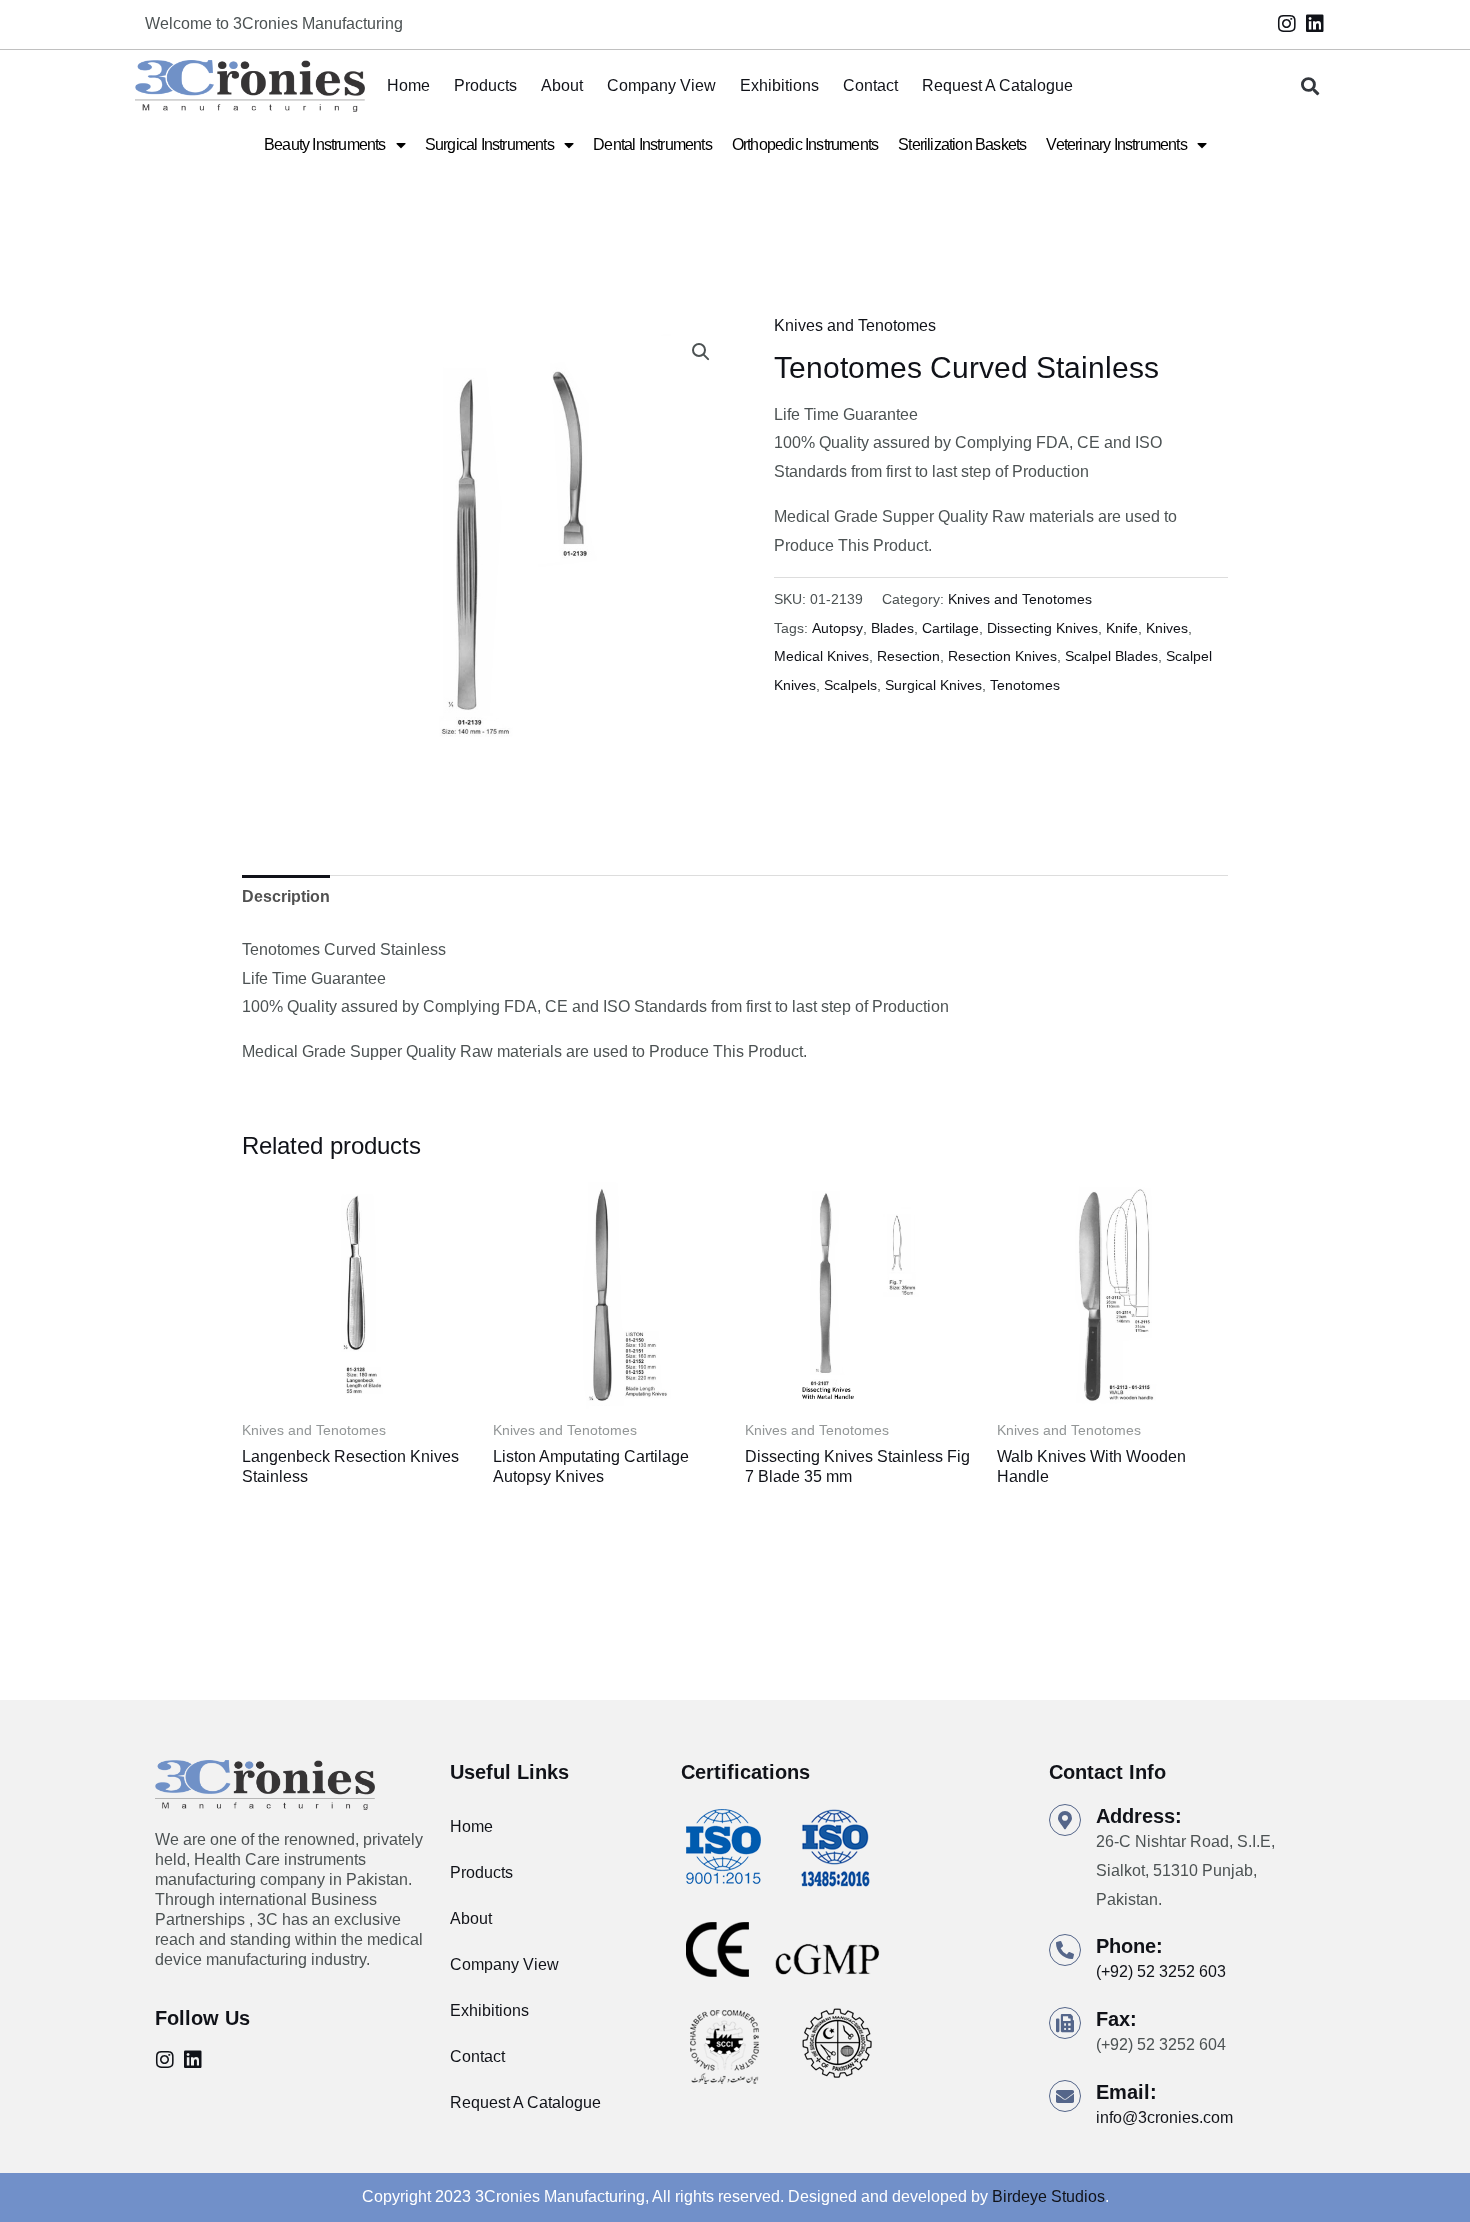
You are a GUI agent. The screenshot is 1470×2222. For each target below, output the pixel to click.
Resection (908, 656)
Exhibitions (779, 85)
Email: (1126, 2092)
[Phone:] (1065, 1950)
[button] (1310, 86)
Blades (892, 628)
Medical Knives (821, 656)
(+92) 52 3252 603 (1161, 1971)
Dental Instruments (652, 144)
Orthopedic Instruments (805, 144)
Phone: (1129, 1946)
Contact (870, 85)
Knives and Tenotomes (855, 325)
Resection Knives (1002, 656)
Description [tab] (286, 896)
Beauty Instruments (325, 144)
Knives (1167, 628)
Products (485, 85)
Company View (661, 85)
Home (408, 85)
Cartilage (950, 628)
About (562, 85)
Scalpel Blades (1111, 656)
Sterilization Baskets (962, 144)
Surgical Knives (933, 685)
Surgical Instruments (489, 144)
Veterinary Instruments (1116, 144)
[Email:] (1065, 2096)
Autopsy (837, 628)
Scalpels (850, 685)
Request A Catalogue (997, 85)
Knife (1122, 628)
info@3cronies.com (1164, 2117)
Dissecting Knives (1042, 628)
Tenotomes (1025, 685)
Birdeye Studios (1048, 2196)
